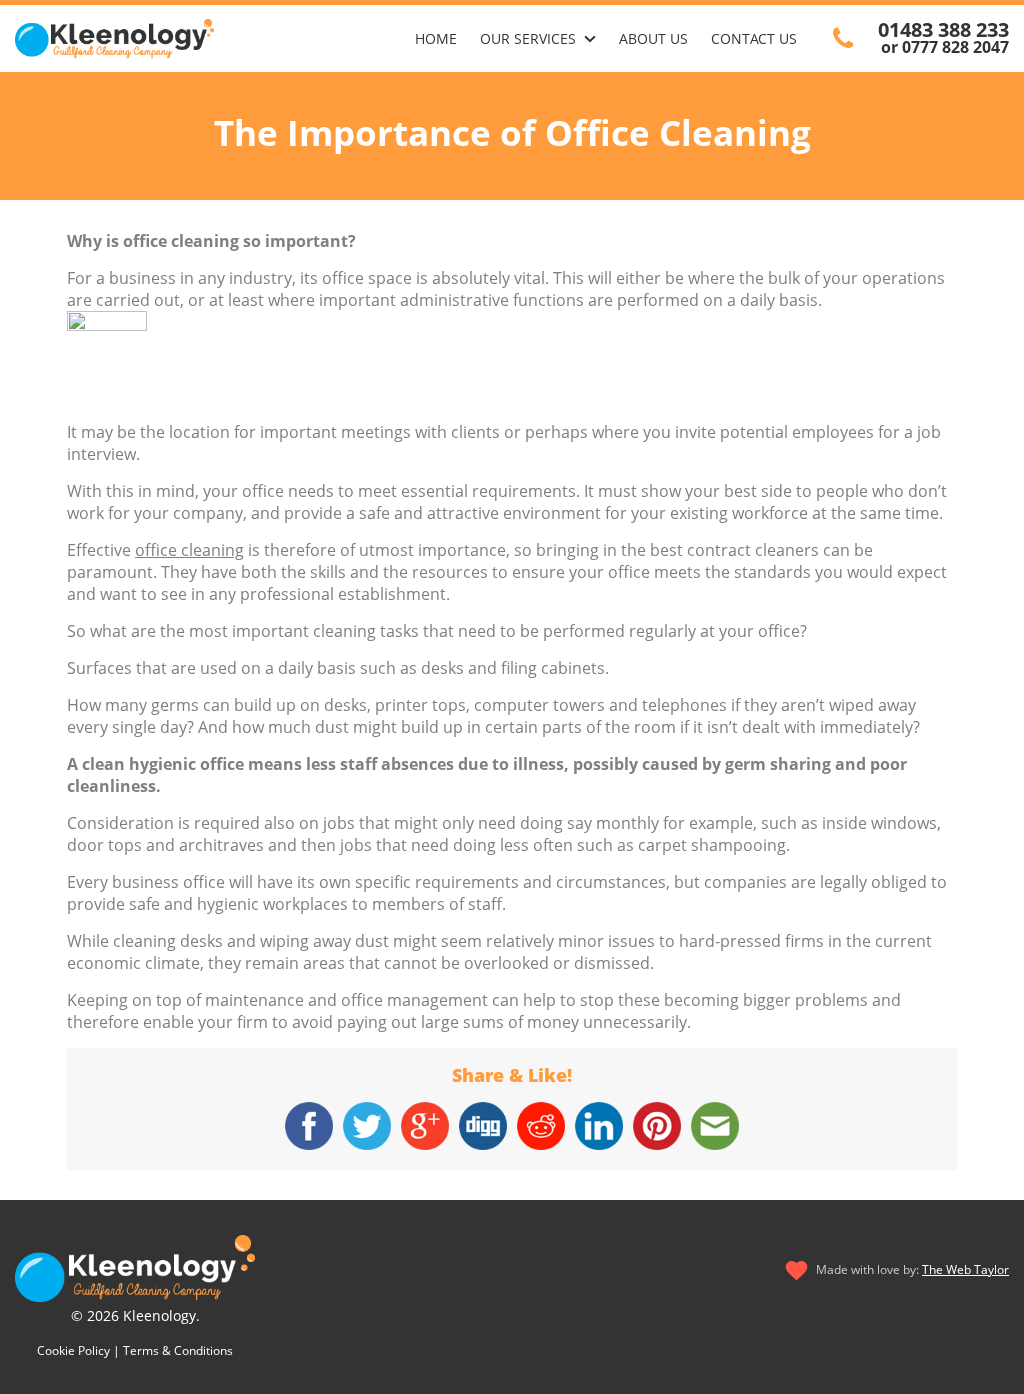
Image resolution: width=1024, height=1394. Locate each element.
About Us (653, 38)
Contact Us (754, 38)
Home (436, 38)
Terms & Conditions (178, 1350)
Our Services (528, 38)
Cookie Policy (73, 1350)
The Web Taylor (965, 1269)
